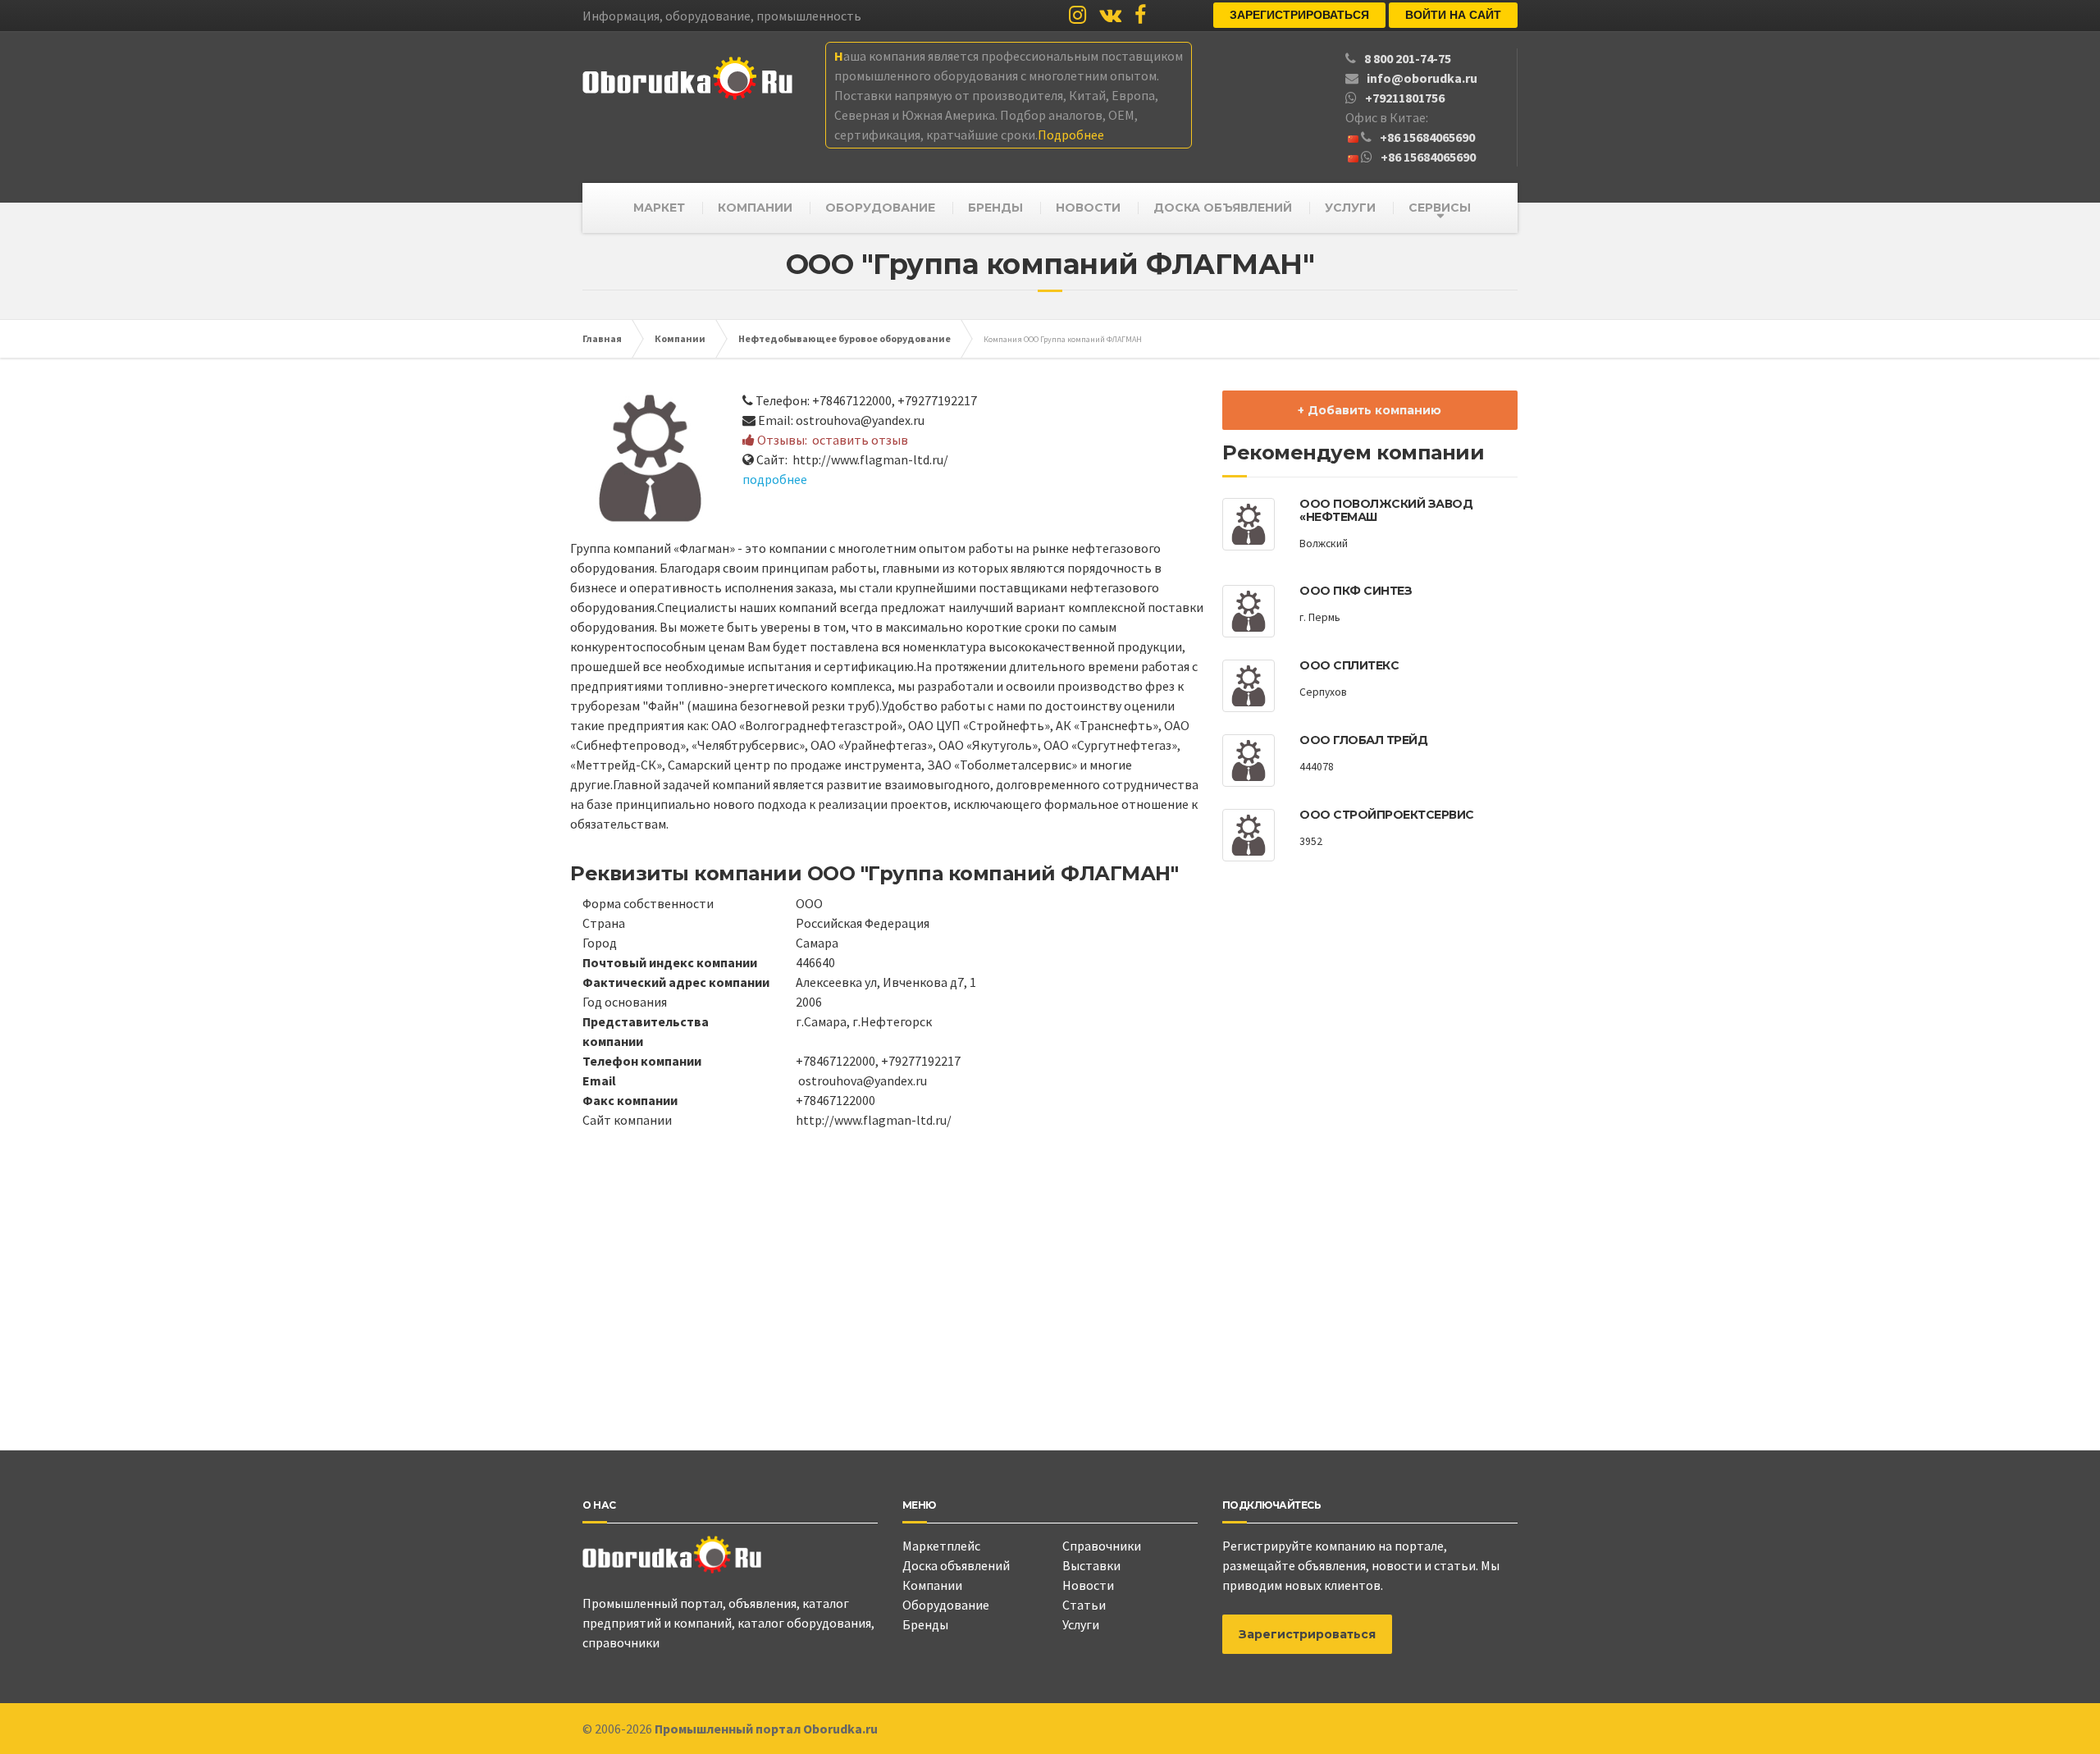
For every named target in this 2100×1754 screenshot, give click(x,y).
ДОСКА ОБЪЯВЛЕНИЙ (1223, 208)
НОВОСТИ (1088, 208)
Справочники (1102, 1546)
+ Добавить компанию (1370, 410)
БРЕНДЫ (995, 208)
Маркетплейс (941, 1546)
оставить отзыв (860, 440)
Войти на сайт (1453, 15)
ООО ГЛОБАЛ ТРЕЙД (1363, 740)
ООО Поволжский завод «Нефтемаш (1386, 510)
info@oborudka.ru (1422, 78)
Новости (1088, 1585)
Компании (932, 1585)
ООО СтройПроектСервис (1387, 815)
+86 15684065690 (1427, 137)
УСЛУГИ (1350, 208)
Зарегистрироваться (1299, 15)
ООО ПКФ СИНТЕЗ (1356, 591)
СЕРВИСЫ (1440, 208)
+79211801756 (1405, 98)
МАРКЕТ (659, 208)
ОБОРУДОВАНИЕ (880, 208)
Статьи (1084, 1605)
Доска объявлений (956, 1565)
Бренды (925, 1624)
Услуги (1081, 1624)
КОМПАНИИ (755, 208)
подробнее (775, 479)
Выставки (1091, 1565)
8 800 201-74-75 (1408, 58)
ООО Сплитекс (1349, 665)
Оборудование (946, 1605)
